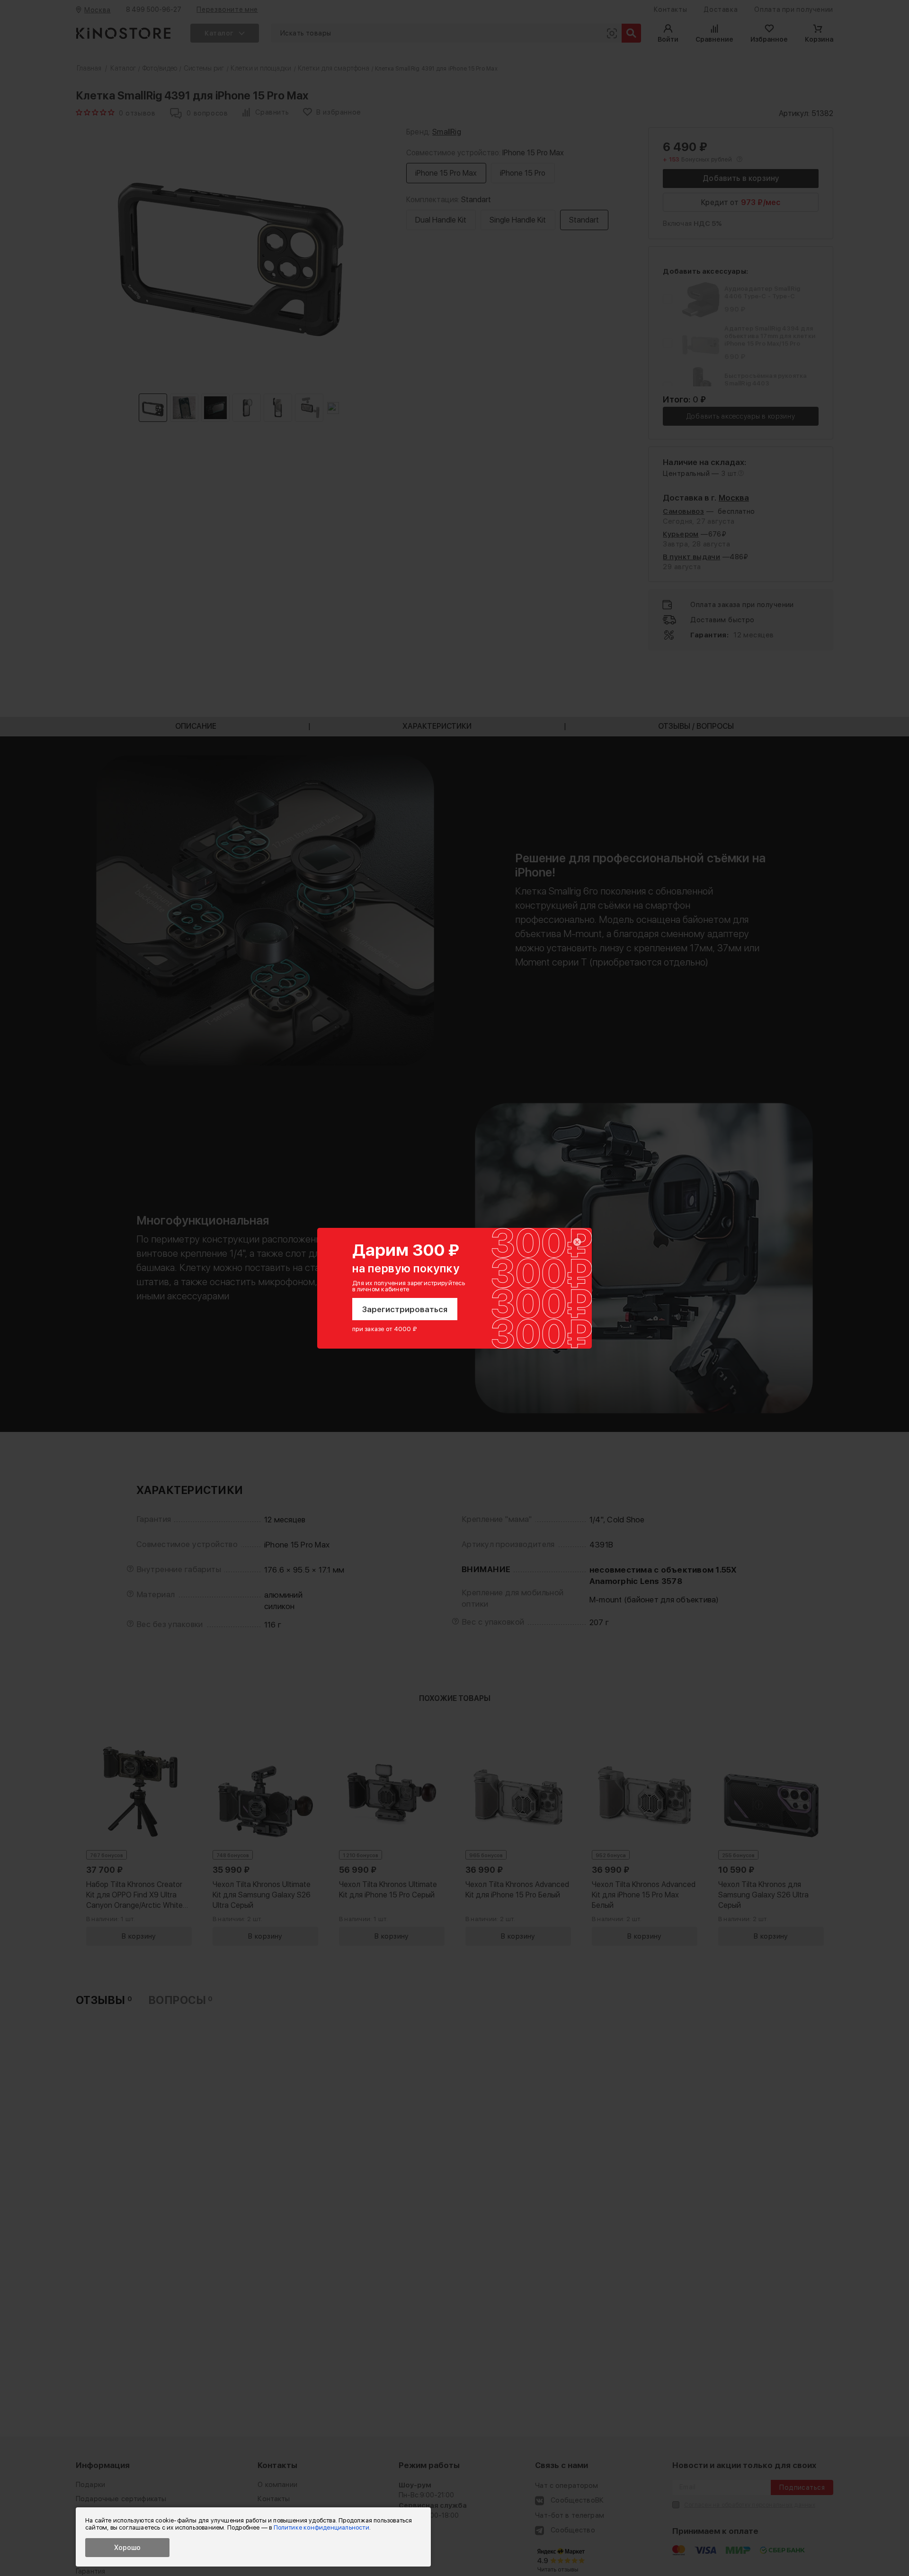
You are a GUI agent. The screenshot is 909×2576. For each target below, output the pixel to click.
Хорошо (127, 2548)
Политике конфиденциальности (321, 2527)
